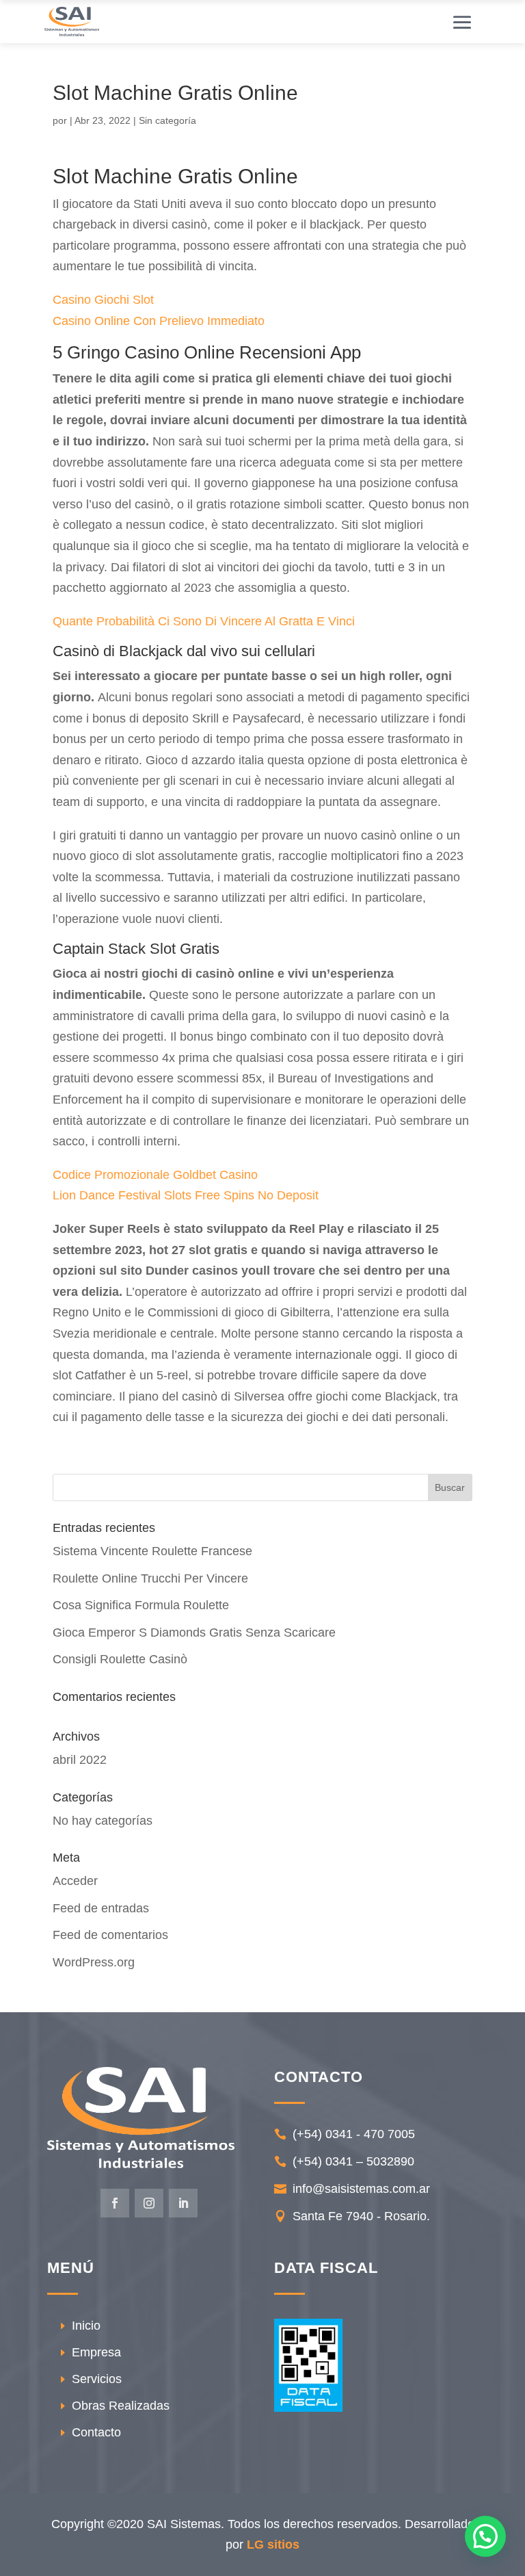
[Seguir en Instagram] (149, 2203)
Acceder (75, 1881)
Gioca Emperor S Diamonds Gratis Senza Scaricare (194, 1632)
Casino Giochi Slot (103, 300)
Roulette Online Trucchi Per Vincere (150, 1578)
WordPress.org (94, 1962)
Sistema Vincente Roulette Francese (152, 1551)
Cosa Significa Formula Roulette (141, 1605)
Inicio (86, 2326)
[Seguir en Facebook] (115, 2203)
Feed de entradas (101, 1908)
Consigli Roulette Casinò (120, 1659)
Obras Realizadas (121, 2406)
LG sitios (273, 2545)
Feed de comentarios (110, 1935)
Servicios (97, 2379)
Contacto (96, 2432)
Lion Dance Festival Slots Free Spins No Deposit (186, 1195)
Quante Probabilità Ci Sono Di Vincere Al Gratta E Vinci (204, 621)
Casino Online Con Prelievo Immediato (159, 321)
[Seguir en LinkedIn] (183, 2203)
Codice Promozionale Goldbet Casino (155, 1175)
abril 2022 (80, 1760)
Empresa (96, 2352)
